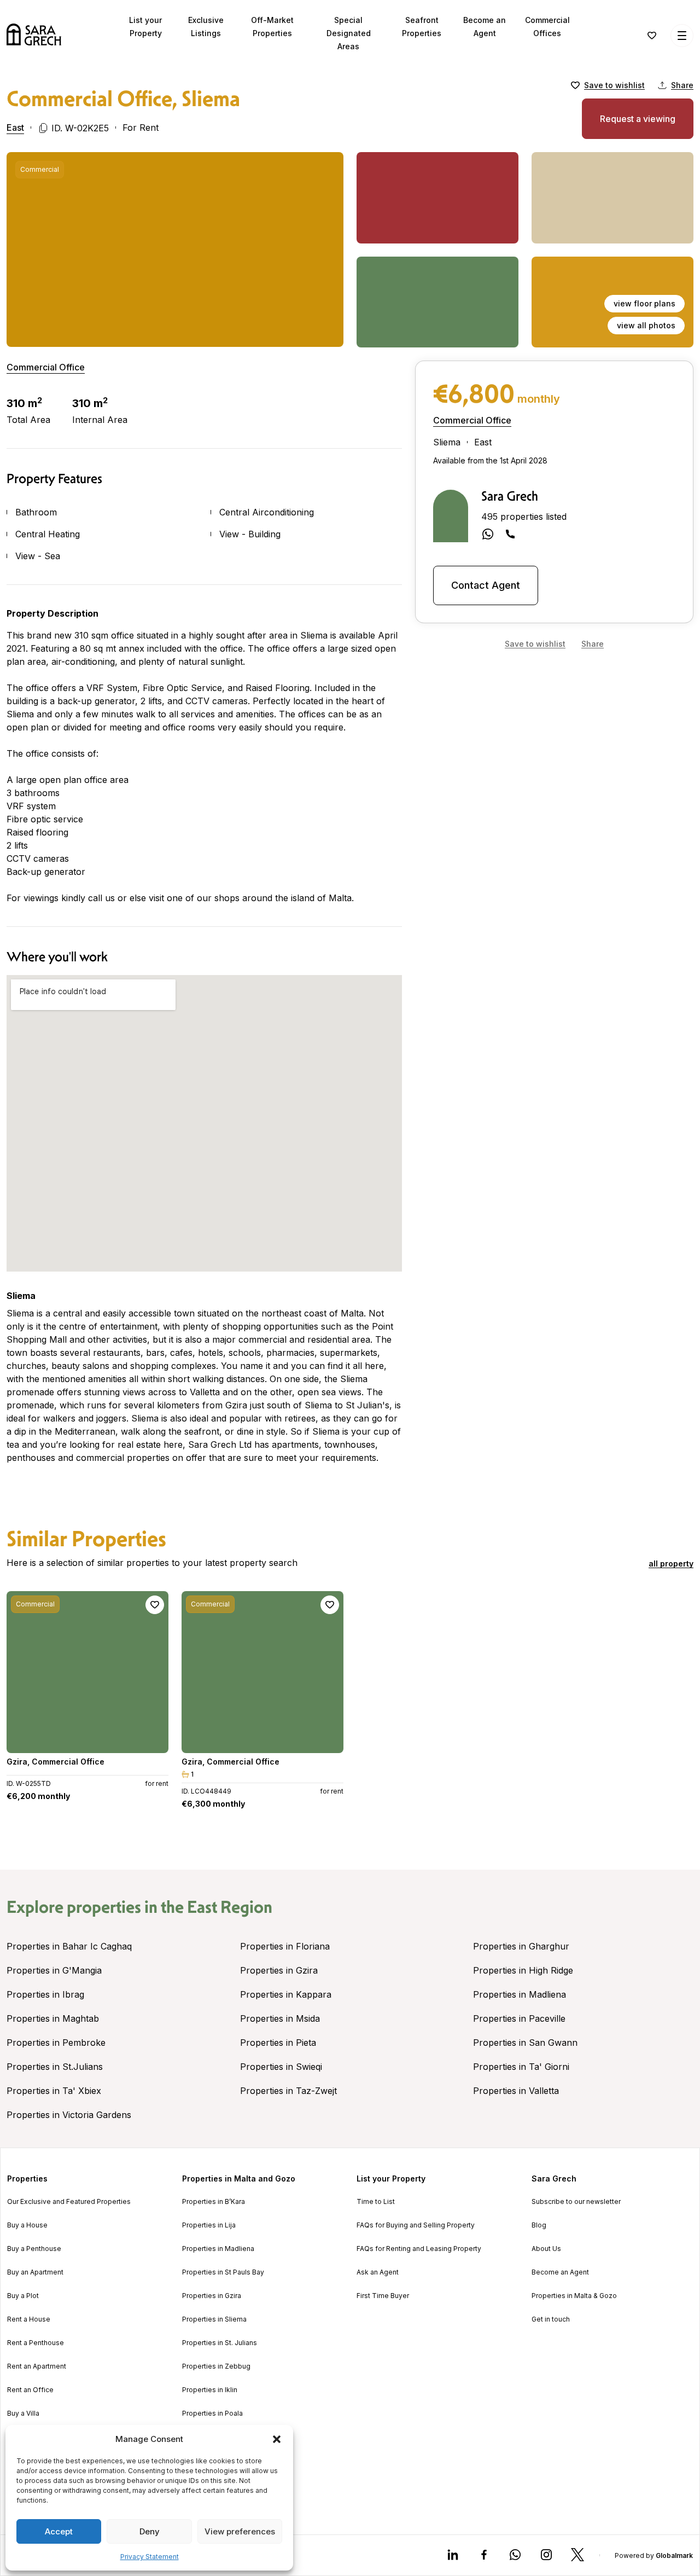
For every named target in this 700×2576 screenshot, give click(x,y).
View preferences (240, 2531)
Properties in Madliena (520, 1994)
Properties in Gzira (279, 1970)
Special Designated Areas (349, 33)
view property (87, 1740)
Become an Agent (560, 2272)
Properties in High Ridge (523, 1970)
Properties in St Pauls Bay (223, 2272)
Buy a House (27, 2225)
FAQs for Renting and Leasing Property (419, 2249)
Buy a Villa (23, 2413)
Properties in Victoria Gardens (69, 2115)
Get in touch (551, 2319)
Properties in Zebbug (216, 2366)
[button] (277, 2439)
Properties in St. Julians (220, 2343)
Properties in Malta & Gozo (574, 2296)
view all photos (646, 325)
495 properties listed (524, 517)
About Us (546, 2249)
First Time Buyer (383, 2296)
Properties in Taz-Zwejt (288, 2091)
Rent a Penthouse (36, 2343)
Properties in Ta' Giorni (521, 2067)
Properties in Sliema (214, 2319)
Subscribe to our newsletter (576, 2202)
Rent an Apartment (37, 2366)
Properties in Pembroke (56, 2043)
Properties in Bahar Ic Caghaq (69, 1946)
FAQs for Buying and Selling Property (416, 2225)
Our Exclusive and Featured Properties (69, 2202)
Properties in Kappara (286, 1994)
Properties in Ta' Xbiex (54, 2091)
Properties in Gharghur (521, 1946)
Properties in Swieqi (281, 2067)
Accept (59, 2531)
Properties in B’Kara (214, 2202)
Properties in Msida (280, 2018)
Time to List (376, 2202)
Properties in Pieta (278, 2043)
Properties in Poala (212, 2413)
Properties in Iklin (210, 2390)
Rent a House (29, 2319)
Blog (539, 2225)
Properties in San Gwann (525, 2043)
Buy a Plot (23, 2296)
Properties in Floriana (285, 1946)
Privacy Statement (150, 2557)
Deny (150, 2531)
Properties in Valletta (516, 2091)
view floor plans (644, 303)
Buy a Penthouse (34, 2249)
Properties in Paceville (519, 2018)
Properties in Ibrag (45, 1994)
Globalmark (674, 2555)
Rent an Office (30, 2390)
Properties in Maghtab (53, 2018)
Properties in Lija (209, 2225)
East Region (230, 1907)
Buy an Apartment (35, 2272)
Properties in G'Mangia (54, 1970)
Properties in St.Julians (55, 2067)
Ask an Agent (378, 2272)
